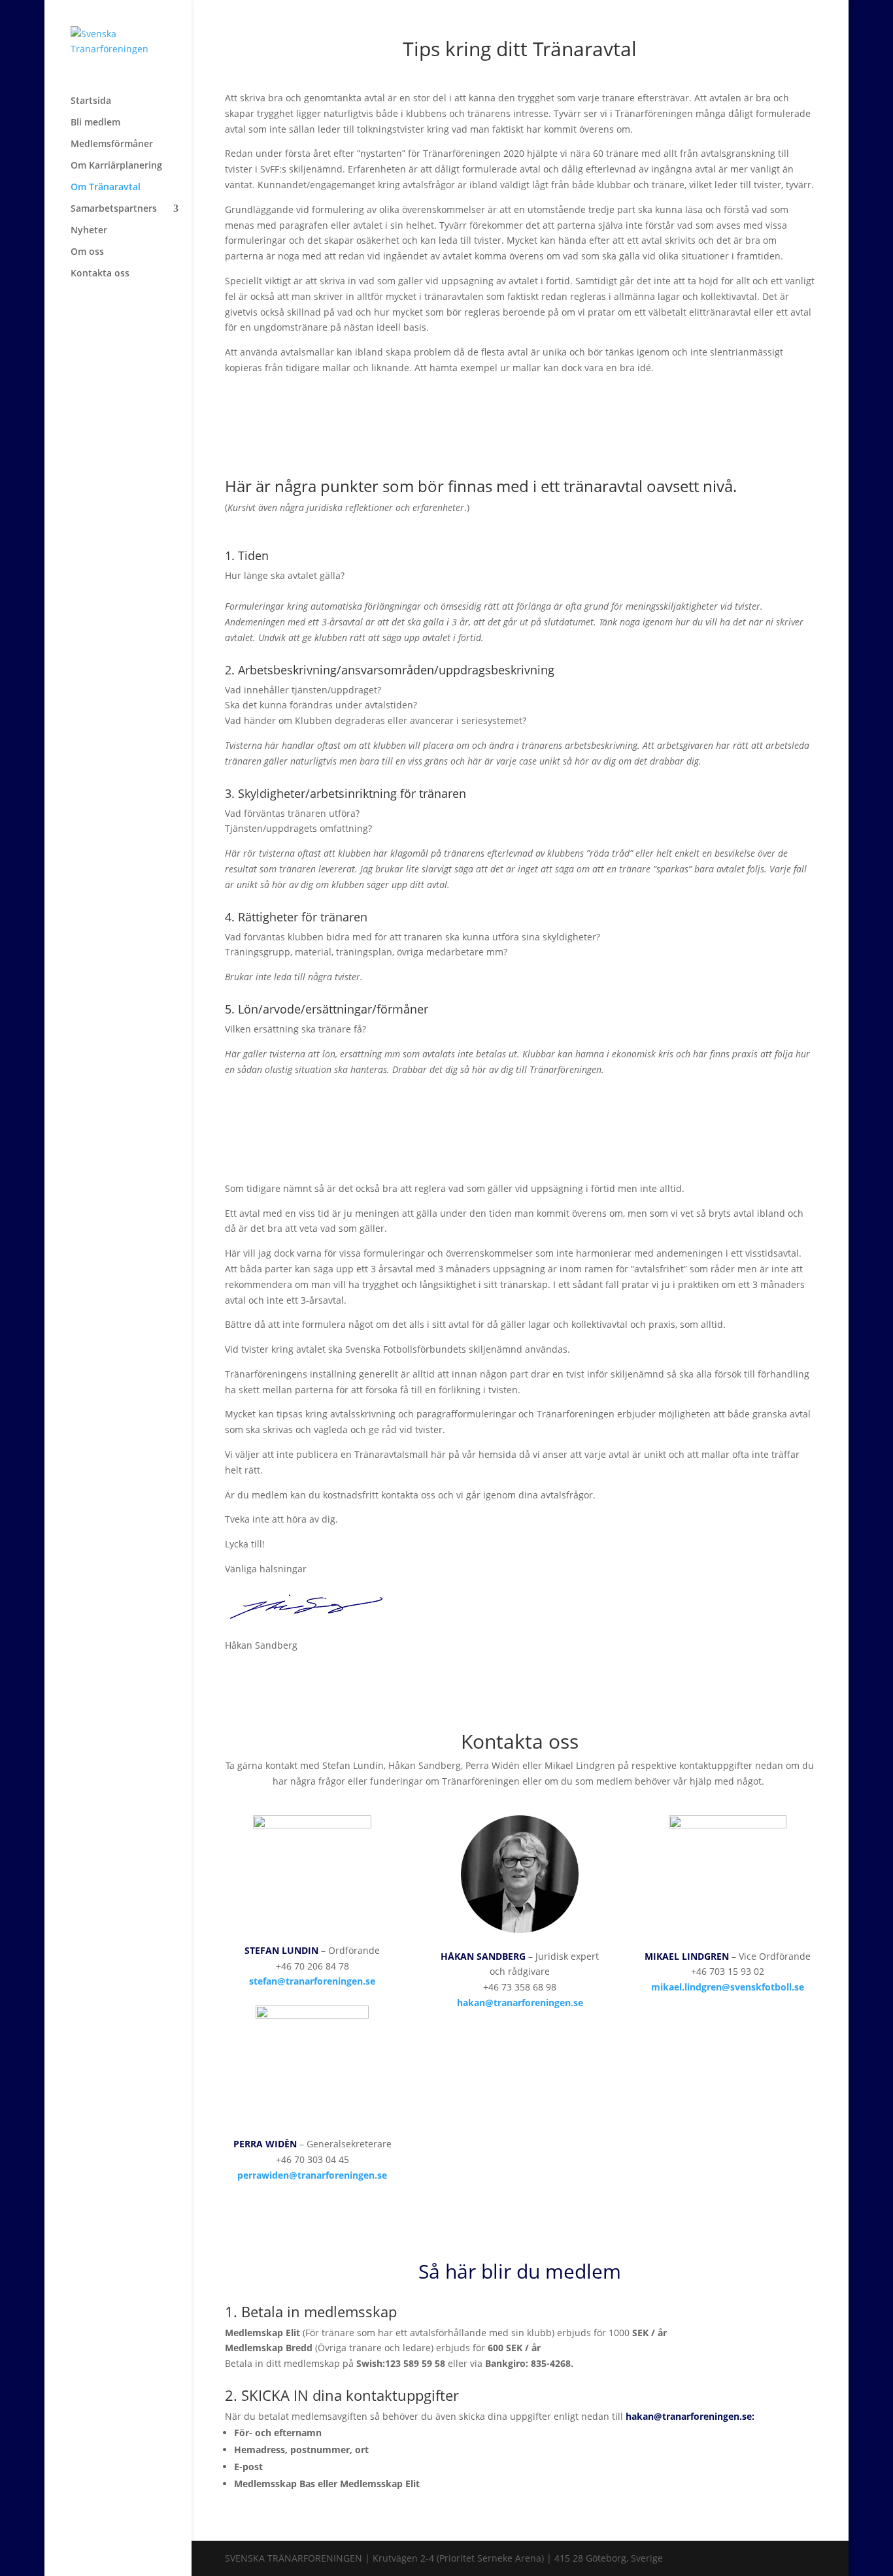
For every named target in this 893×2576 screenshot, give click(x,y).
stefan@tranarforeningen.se (312, 1981)
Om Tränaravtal (106, 188)
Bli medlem (95, 123)
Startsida (91, 101)
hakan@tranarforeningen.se (520, 2003)
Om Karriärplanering (116, 166)
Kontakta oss (100, 274)
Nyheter (89, 231)
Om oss (87, 252)
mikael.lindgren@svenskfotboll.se (728, 1987)
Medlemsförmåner (112, 144)
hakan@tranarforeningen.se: (690, 2416)
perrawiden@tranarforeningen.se (312, 2175)
